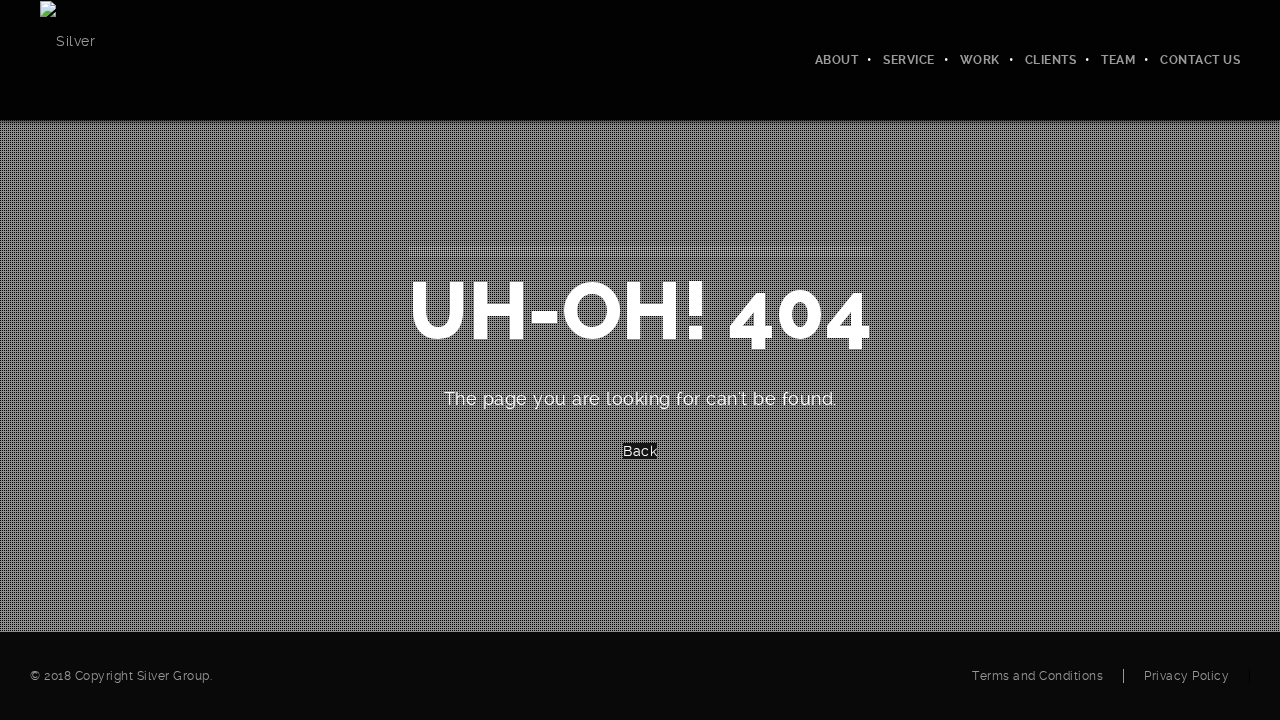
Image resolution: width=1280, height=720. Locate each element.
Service (909, 60)
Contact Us (1200, 60)
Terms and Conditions (1037, 676)
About (837, 60)
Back (640, 451)
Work (980, 60)
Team (1118, 60)
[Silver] (67, 40)
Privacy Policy (1186, 676)
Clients (1051, 60)
